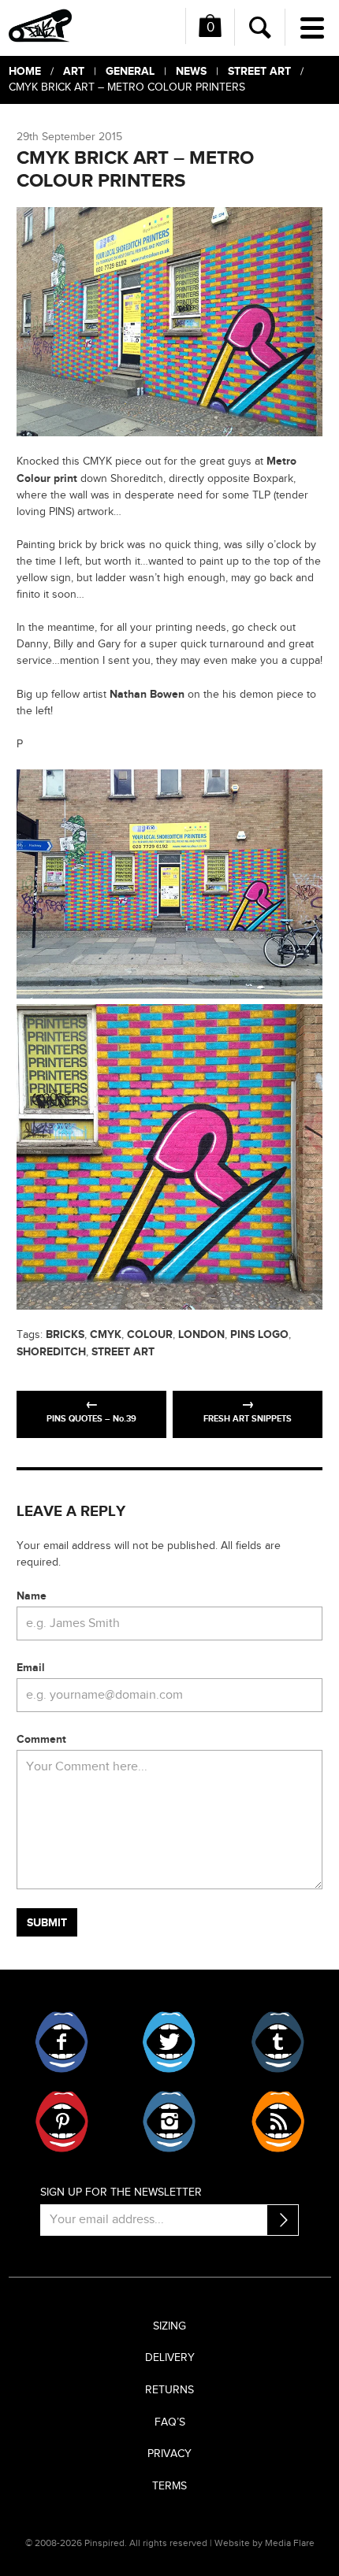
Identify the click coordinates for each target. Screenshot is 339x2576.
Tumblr (277, 2042)
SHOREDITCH (51, 1352)
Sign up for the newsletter (121, 2192)
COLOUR (150, 1334)
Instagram (169, 2122)
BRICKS (65, 1334)
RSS (277, 2122)
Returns (169, 2390)
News (191, 71)
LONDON (201, 1334)
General (130, 71)
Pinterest (62, 2122)
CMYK (106, 1334)
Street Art (259, 71)
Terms (169, 2486)
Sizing (169, 2326)
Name (32, 1596)
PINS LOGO (259, 1334)
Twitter (169, 2042)
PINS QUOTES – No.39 (91, 1419)
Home (25, 71)
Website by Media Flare (264, 2543)
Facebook (62, 2042)
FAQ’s (170, 2422)
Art (74, 71)
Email (31, 1668)
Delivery (170, 2358)
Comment (41, 1739)
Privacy (169, 2454)
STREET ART (123, 1352)
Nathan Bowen (147, 694)
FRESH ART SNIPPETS (248, 1419)
